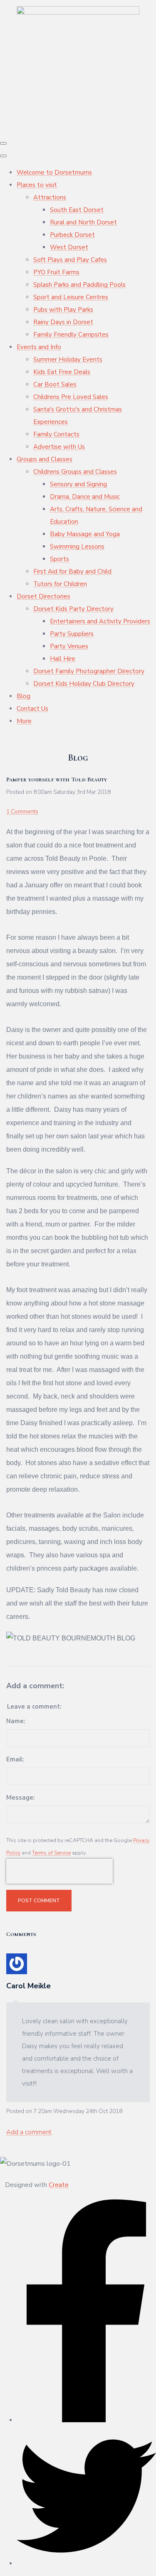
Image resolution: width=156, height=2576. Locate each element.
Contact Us (32, 709)
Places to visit (37, 185)
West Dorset (69, 247)
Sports (59, 559)
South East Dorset (77, 210)
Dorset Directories (43, 596)
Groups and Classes (45, 459)
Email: (15, 1759)
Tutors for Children (60, 584)
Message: (20, 1798)
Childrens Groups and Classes (75, 472)
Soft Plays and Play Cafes (70, 260)
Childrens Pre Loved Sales (71, 397)
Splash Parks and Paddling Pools (79, 285)
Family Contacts (56, 434)
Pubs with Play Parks (63, 310)
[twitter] (86, 2564)
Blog (24, 696)
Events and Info (39, 347)
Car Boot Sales (55, 384)
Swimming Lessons (77, 547)
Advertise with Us (59, 447)
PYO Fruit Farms (56, 272)
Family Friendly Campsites (71, 335)
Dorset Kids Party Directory (73, 609)
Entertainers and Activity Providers (100, 621)
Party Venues (69, 646)
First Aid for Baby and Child (72, 571)
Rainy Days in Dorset (63, 322)
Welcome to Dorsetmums (54, 172)
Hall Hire (63, 659)
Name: (16, 1721)
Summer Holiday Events (68, 360)
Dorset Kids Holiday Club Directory (84, 684)
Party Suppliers (72, 634)
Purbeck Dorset (72, 235)
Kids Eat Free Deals (62, 372)
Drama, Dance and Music (85, 497)
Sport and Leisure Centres (71, 297)
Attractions (50, 197)
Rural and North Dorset (83, 222)
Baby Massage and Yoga (85, 534)
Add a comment (29, 2132)
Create (59, 2185)
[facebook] (86, 2420)
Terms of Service (51, 1853)
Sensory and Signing (78, 484)
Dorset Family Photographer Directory (89, 671)
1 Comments (22, 811)
